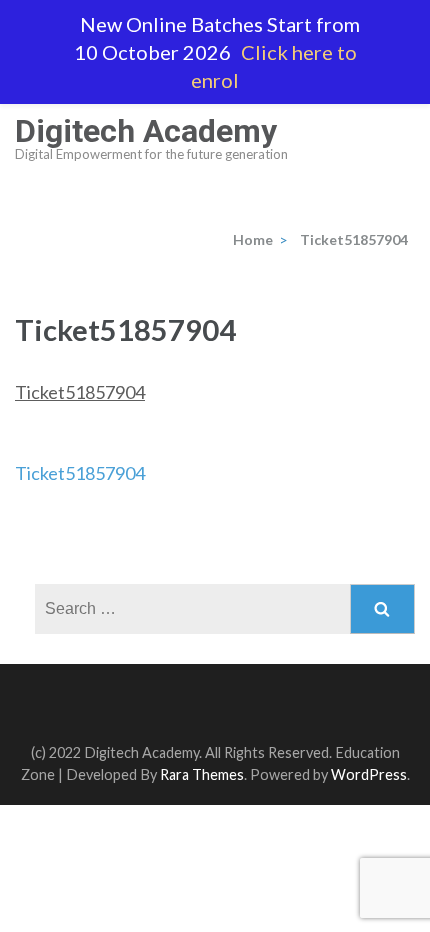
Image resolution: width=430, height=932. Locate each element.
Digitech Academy (146, 131)
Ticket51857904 (80, 392)
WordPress (369, 774)
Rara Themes (202, 774)
